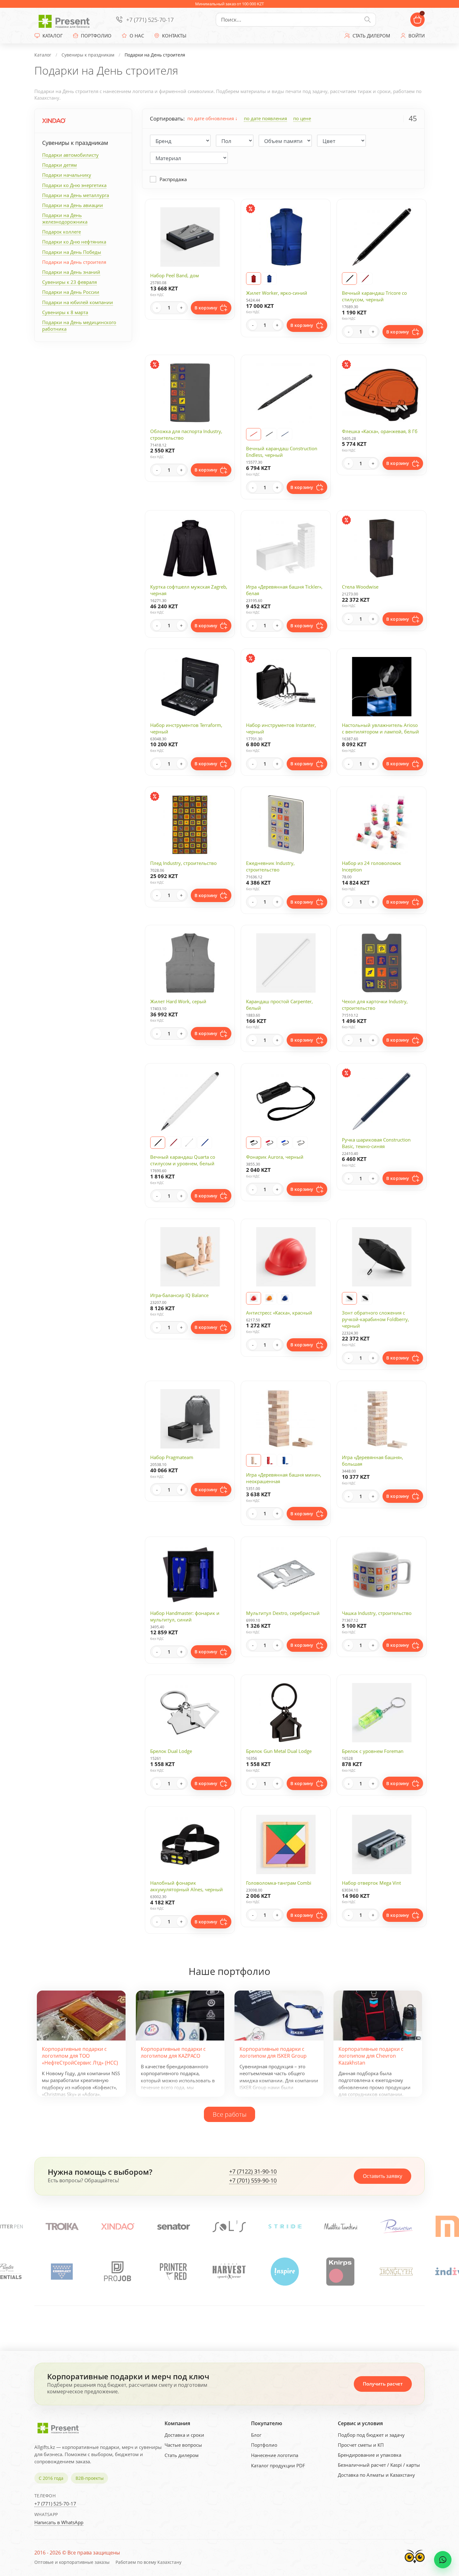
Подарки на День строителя (74, 262)
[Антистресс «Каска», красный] (254, 1298)
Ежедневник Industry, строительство (270, 866)
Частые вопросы (183, 2445)
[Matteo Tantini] (229, 2226)
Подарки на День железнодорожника (65, 218)
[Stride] (174, 2226)
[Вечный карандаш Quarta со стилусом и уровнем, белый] (189, 1143)
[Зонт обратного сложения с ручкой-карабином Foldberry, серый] (349, 1298)
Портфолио (264, 2445)
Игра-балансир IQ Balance (179, 1295)
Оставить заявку (383, 2176)
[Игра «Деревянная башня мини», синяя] (285, 1460)
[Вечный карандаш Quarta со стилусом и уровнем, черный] (158, 1143)
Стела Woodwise (360, 587)
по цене (302, 118)
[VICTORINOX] (397, 2226)
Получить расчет (383, 2384)
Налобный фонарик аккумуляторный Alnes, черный (187, 1886)
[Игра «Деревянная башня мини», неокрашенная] (254, 1460)
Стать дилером (182, 2455)
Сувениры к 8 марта (65, 312)
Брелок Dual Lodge (171, 1751)
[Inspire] (62, 2272)
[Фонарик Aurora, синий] (285, 1143)
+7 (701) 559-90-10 (253, 2181)
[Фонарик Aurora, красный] (269, 1143)
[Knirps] (117, 2272)
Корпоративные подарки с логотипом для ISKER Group (273, 2052)
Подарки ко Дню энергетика (74, 185)
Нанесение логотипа (275, 2455)
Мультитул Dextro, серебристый (283, 1613)
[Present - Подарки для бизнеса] (66, 20)
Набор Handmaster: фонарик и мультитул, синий (185, 1616)
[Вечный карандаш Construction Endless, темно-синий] (285, 434)
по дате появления (265, 118)
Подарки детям (59, 165)
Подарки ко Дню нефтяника (74, 242)
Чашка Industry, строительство (377, 1613)
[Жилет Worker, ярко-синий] (269, 279)
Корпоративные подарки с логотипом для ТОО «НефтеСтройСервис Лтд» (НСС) (80, 2056)
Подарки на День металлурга (76, 195)
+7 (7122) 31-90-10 (253, 2172)
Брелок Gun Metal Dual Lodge (279, 1751)
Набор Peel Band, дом (175, 275)
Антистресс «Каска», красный (279, 1313)
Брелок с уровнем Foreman (373, 1751)
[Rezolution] (285, 2226)
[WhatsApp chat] (443, 2560)
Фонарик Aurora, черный (275, 1157)
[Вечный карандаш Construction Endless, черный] (269, 434)
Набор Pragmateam (172, 1457)
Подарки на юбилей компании (78, 302)
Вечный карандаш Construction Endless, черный (282, 452)
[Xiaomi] (341, 2226)
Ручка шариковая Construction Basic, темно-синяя (376, 1143)
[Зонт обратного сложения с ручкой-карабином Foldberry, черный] (365, 1298)
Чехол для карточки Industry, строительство (375, 1005)
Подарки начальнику (67, 175)
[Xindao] (54, 121)
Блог (256, 2435)
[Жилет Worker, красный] (254, 279)
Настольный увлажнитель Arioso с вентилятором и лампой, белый (380, 728)
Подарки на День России (71, 292)
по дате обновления (211, 118)
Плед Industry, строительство (183, 863)
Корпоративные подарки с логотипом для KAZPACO (173, 2052)
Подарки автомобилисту (70, 155)
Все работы (230, 2114)
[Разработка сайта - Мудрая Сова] (415, 2565)
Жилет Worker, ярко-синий (277, 293)
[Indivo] (229, 2272)
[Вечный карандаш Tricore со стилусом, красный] (365, 279)
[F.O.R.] (340, 2272)
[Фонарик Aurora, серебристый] (300, 1143)
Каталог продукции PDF (278, 2465)
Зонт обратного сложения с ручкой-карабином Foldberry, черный (375, 1319)
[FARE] (285, 2272)
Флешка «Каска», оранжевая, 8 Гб (380, 431)
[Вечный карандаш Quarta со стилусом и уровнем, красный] (173, 1143)
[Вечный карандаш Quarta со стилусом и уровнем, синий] (205, 1143)
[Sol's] (118, 2226)
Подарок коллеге (62, 232)
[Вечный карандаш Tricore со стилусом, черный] (349, 279)
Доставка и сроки (184, 2435)
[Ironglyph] (173, 2272)
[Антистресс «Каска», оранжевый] (269, 1298)
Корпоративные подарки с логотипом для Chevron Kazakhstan (371, 2056)
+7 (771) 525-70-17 (150, 20)
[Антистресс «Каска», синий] (285, 1298)
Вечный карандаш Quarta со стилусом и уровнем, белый (183, 1160)
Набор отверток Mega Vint (371, 1883)
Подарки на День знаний (71, 272)
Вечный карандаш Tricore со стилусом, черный (374, 296)
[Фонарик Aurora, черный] (254, 1143)
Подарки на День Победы (72, 252)
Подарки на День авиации (73, 205)
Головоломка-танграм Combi (279, 1883)
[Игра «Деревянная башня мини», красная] (269, 1460)
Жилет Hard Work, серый (178, 1001)
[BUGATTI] (396, 2272)
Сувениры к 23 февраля (69, 282)
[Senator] (62, 2226)
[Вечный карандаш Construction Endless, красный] (254, 434)
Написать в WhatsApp (59, 2522)
